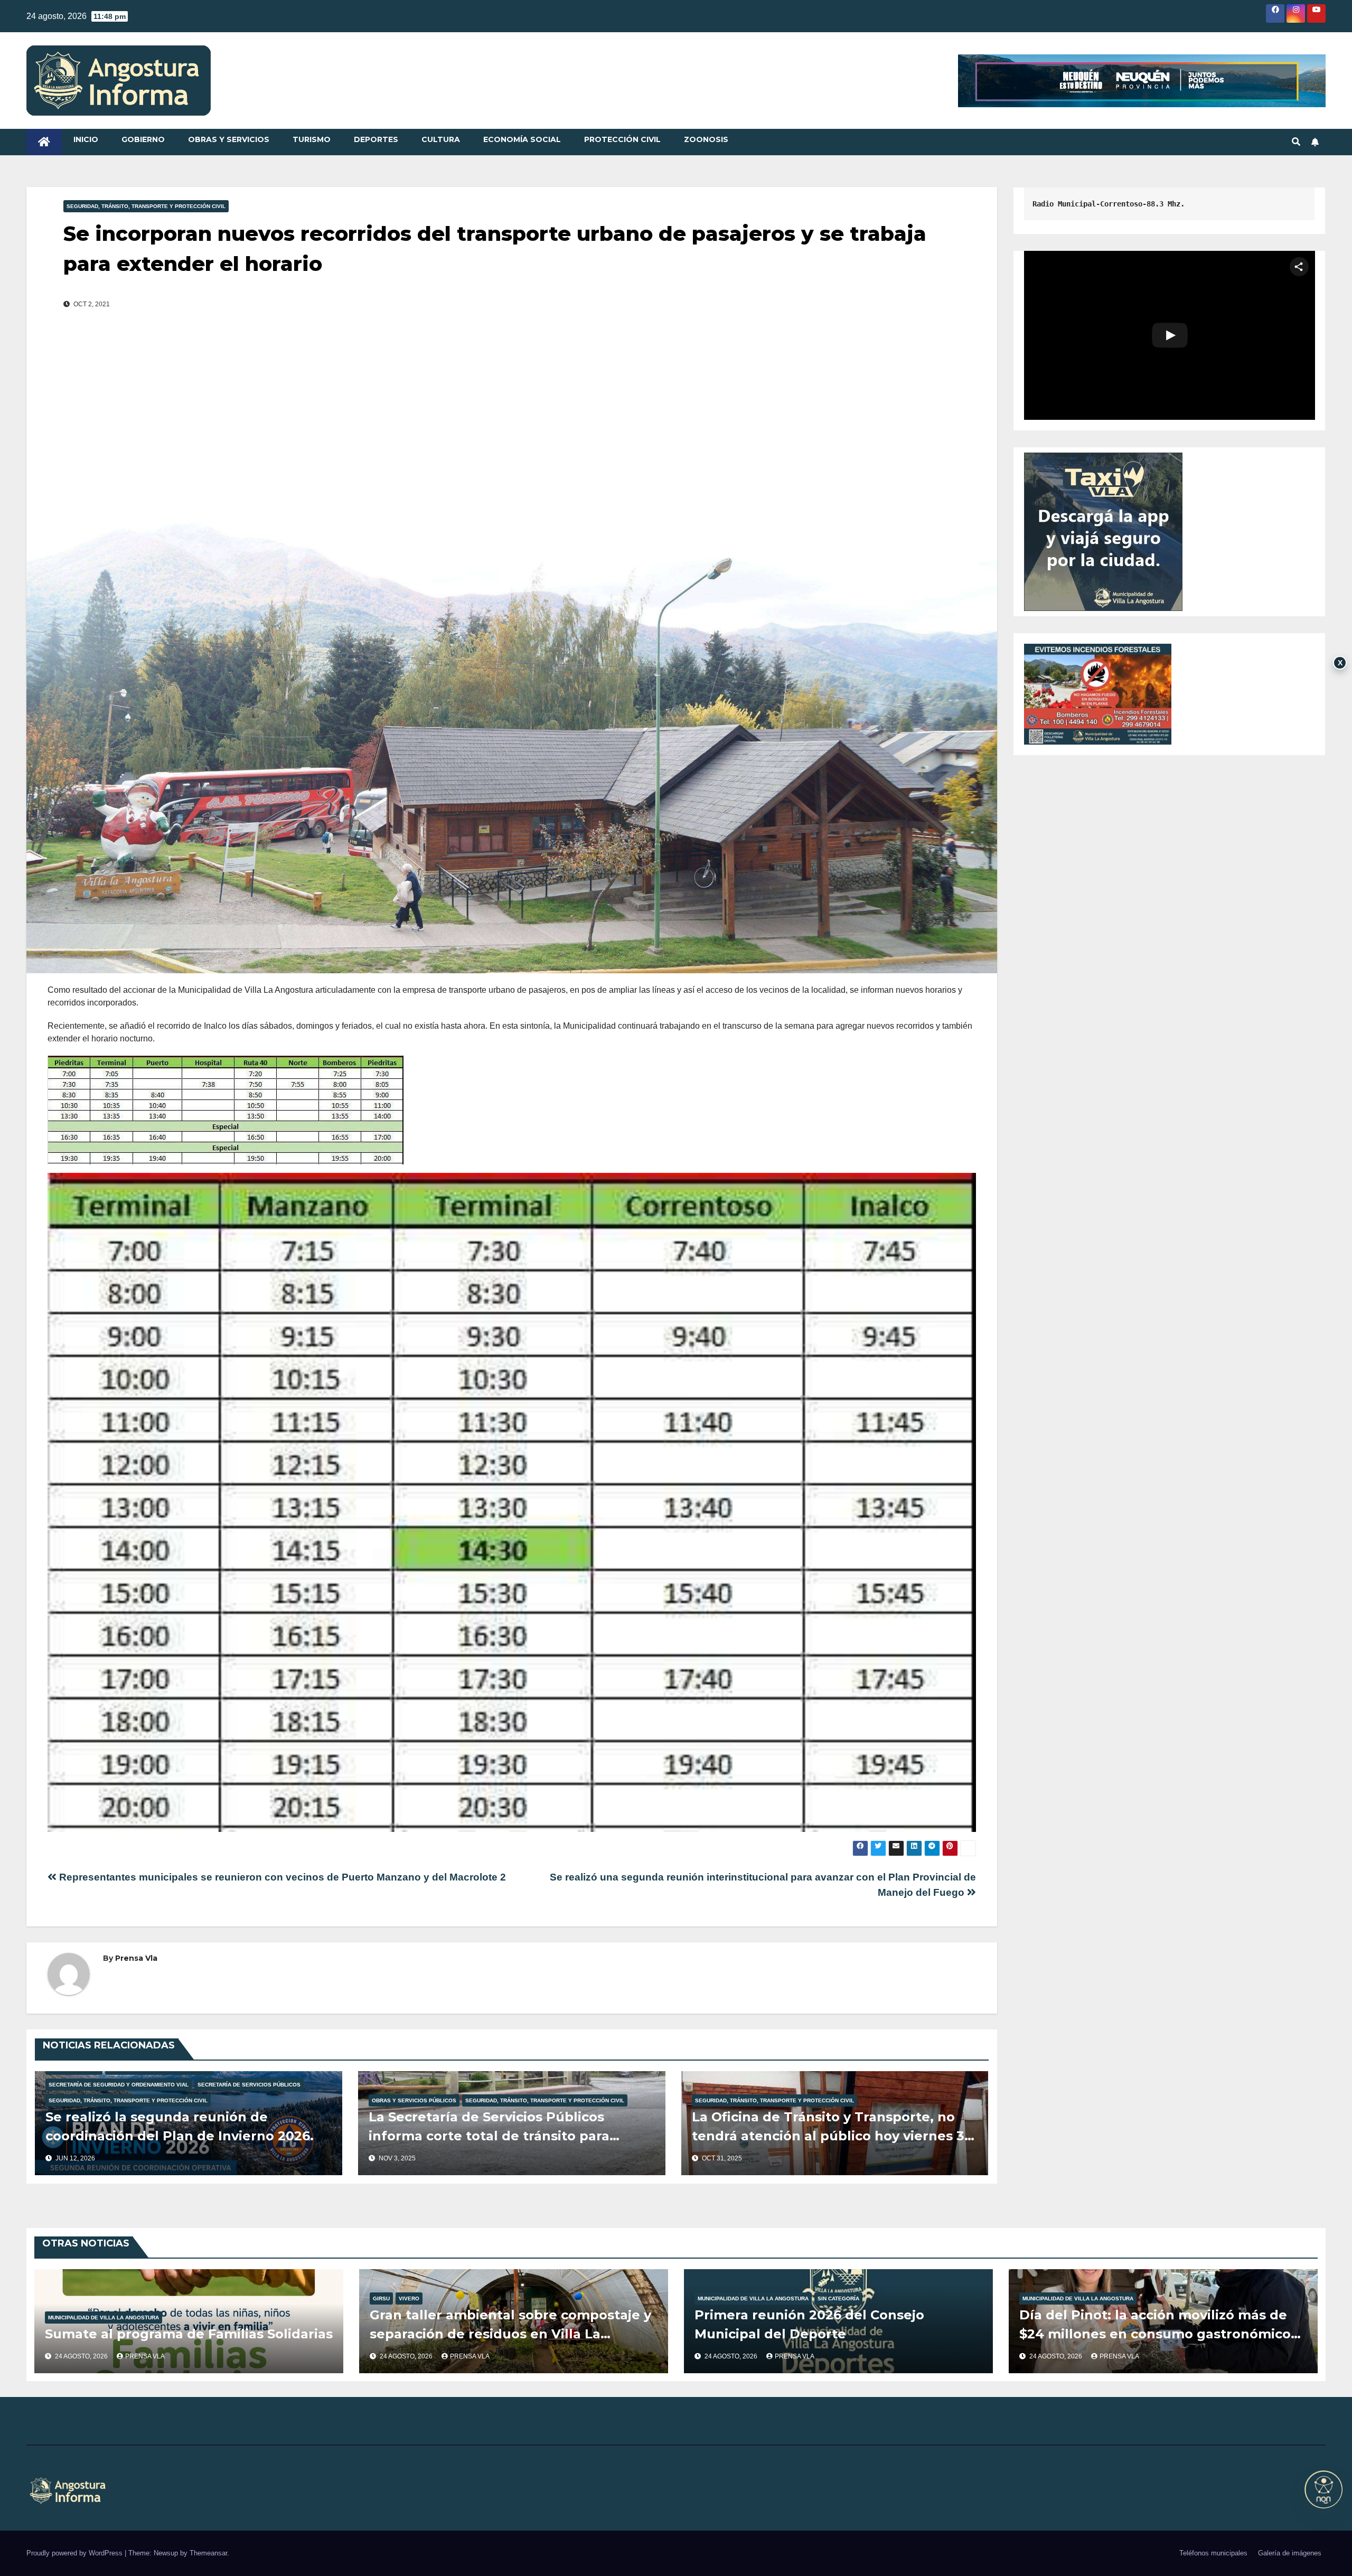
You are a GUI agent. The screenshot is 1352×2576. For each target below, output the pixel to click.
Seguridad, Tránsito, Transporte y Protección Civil (146, 206)
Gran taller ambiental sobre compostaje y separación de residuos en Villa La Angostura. (510, 2334)
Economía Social (522, 139)
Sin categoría (838, 2298)
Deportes (376, 139)
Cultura (441, 139)
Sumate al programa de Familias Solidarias (189, 2334)
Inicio (86, 139)
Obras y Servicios (229, 139)
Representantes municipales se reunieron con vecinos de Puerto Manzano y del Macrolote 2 (281, 1877)
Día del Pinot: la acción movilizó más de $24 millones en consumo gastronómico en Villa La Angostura (1155, 2334)
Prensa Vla (136, 1958)
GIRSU (381, 2298)
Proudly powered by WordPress (76, 2553)
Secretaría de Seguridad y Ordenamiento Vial (119, 2085)
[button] (1296, 142)
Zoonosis (706, 139)
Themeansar (208, 2553)
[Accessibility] (1323, 2489)
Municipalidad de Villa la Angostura (104, 2318)
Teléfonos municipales (1213, 2553)
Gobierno (143, 139)
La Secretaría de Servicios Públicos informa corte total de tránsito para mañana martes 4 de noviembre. (489, 2136)
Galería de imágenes (1290, 2553)
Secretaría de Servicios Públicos (249, 2085)
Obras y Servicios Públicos (414, 2100)
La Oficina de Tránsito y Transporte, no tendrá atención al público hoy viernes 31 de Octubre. (831, 2136)
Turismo (312, 139)
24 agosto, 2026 (82, 2356)
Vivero (409, 2298)
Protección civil (622, 139)
